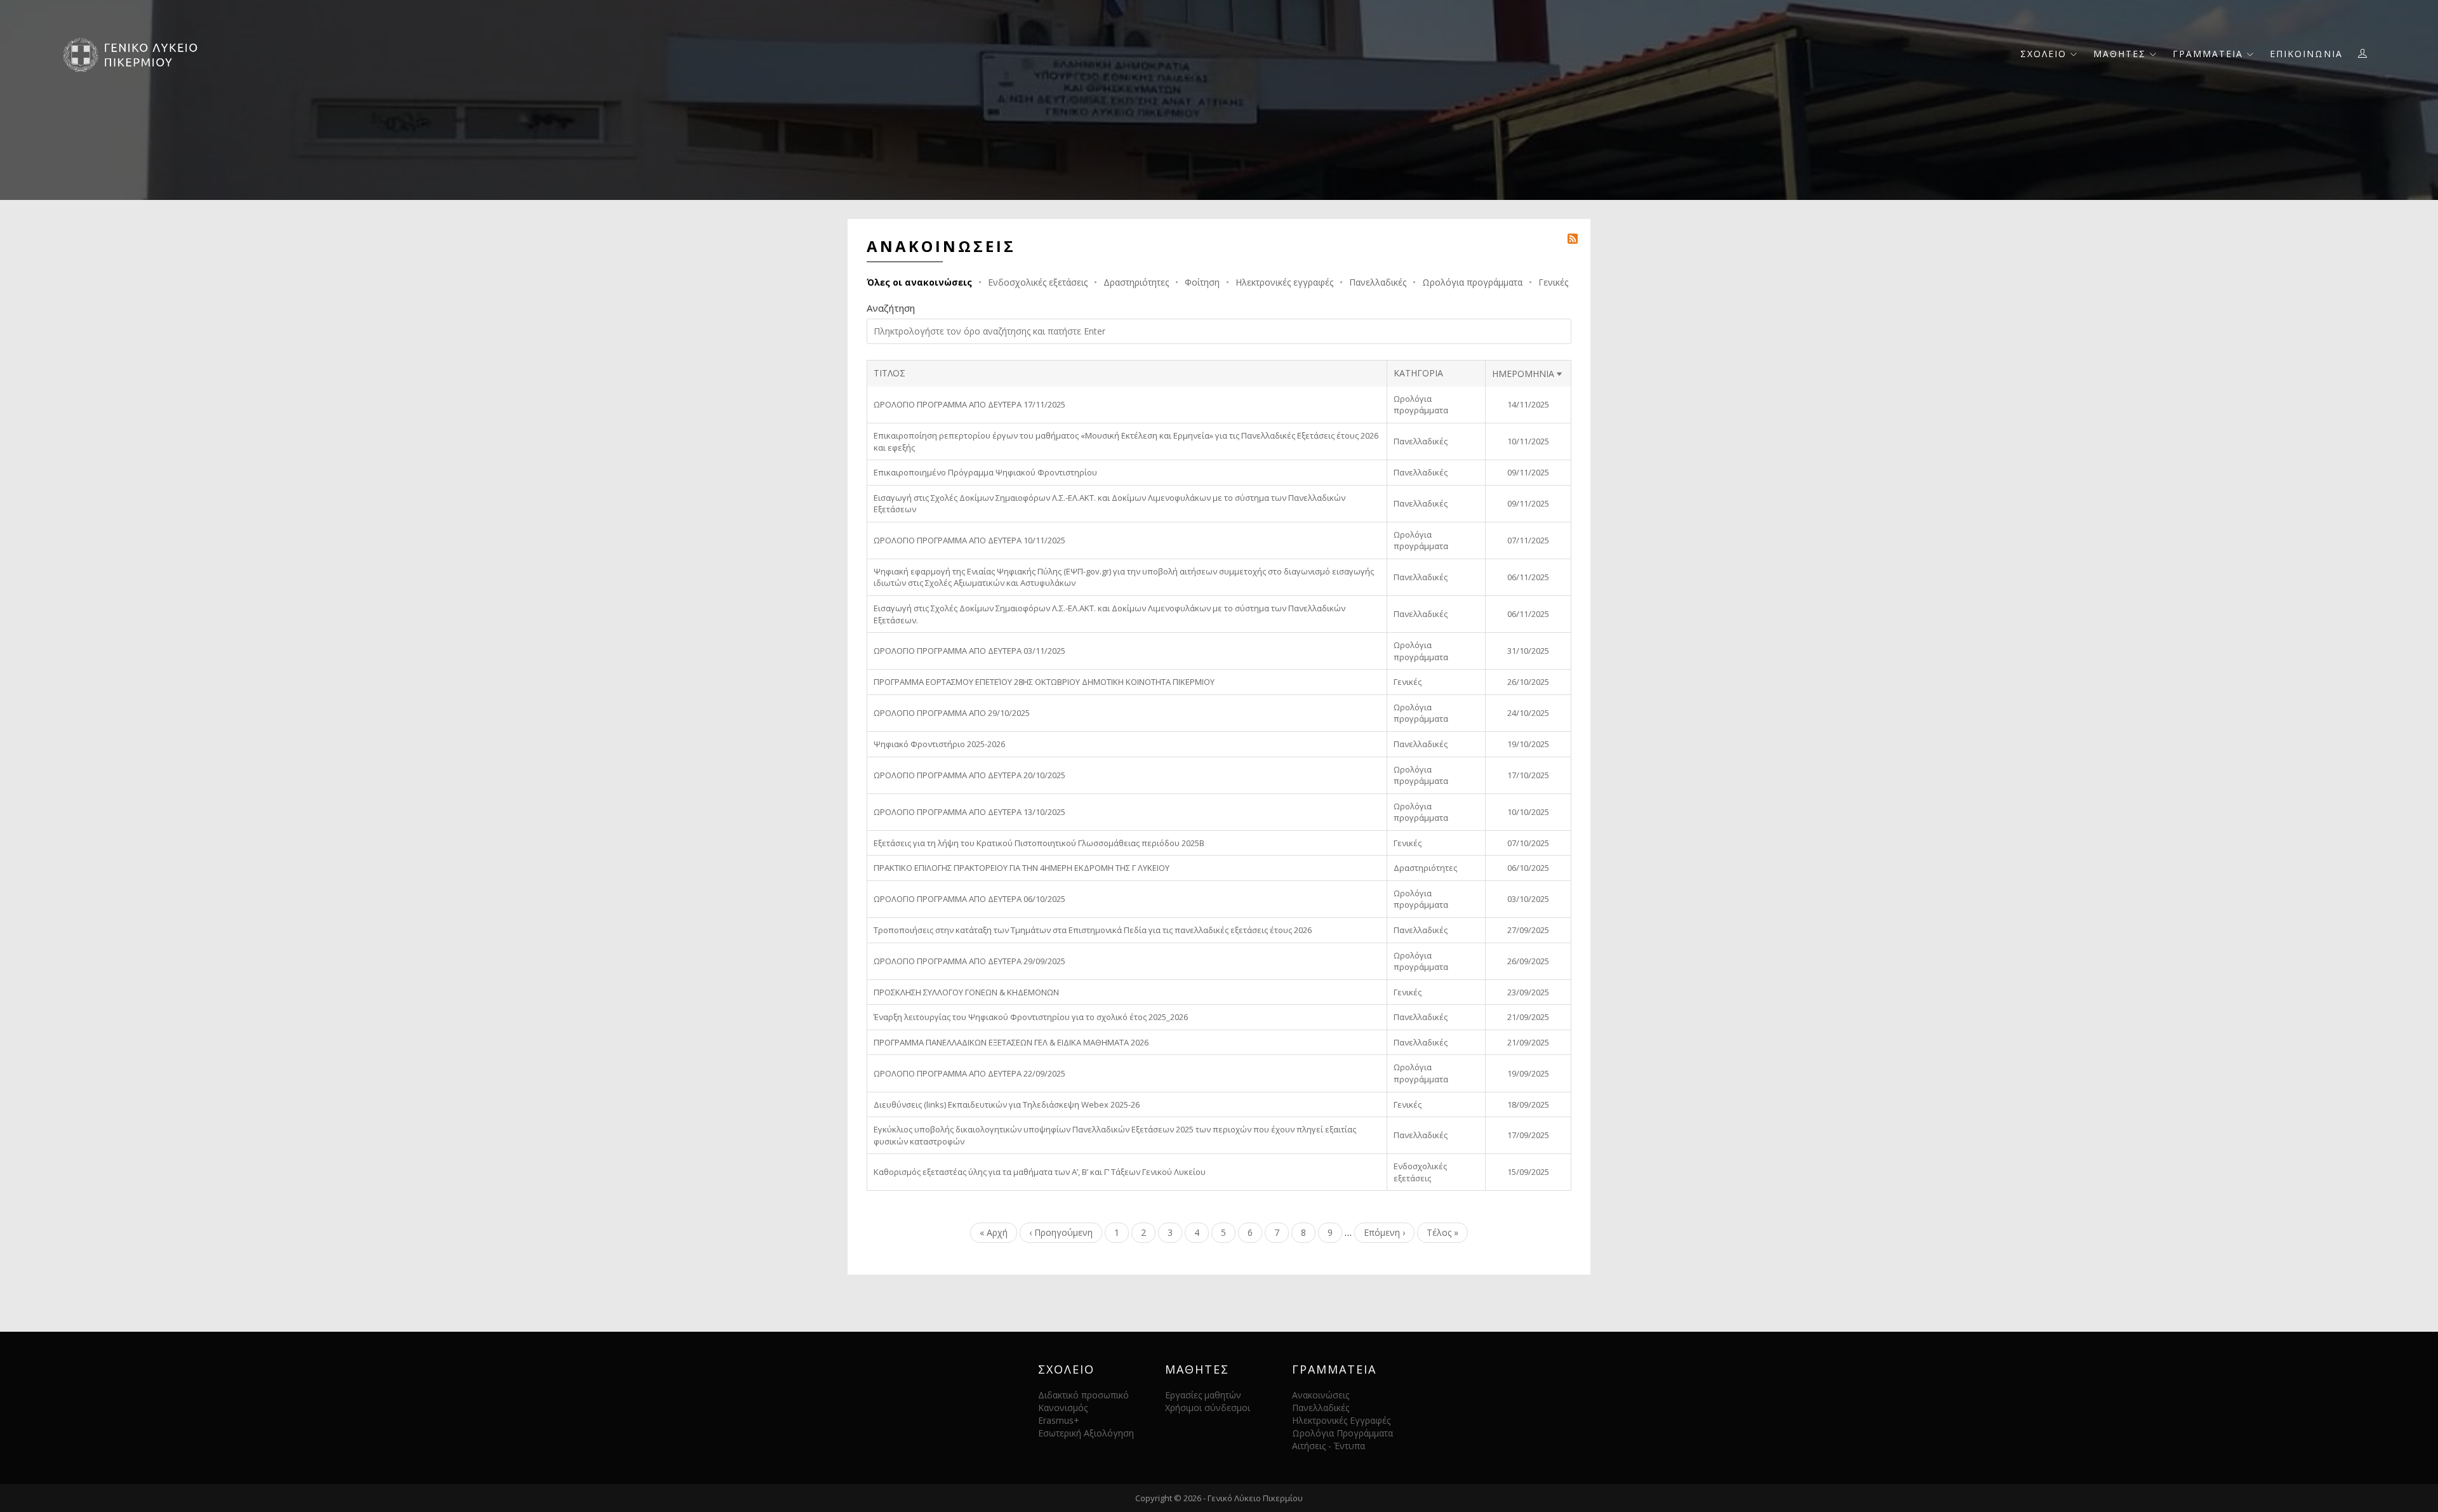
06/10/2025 (1528, 868)
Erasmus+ (1059, 1420)
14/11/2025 (1528, 404)
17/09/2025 (1528, 1135)
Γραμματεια (2210, 54)
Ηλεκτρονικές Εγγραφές (1341, 1420)
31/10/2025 (1528, 651)
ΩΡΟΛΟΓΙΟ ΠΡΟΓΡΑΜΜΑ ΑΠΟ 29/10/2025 (952, 713)
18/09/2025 (1528, 1104)
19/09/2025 (1528, 1073)
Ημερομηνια (1528, 374)
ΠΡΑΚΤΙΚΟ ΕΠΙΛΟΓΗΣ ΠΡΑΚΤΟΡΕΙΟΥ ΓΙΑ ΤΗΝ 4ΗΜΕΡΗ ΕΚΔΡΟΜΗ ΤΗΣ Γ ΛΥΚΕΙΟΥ (1022, 868)
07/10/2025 (1528, 843)
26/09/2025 (1528, 961)
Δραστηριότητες (1136, 282)
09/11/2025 (1528, 472)
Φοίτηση (1202, 282)
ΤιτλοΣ (889, 373)
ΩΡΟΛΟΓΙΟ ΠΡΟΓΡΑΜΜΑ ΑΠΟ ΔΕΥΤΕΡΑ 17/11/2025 (969, 404)
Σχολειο (2045, 54)
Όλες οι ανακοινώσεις (919, 282)
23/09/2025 (1528, 992)
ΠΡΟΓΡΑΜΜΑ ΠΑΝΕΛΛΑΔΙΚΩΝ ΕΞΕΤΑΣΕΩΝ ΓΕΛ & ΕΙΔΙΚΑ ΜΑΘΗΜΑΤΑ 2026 (1011, 1042)
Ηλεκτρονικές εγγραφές (1284, 282)
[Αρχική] (135, 54)
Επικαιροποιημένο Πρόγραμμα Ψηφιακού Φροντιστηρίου (985, 472)
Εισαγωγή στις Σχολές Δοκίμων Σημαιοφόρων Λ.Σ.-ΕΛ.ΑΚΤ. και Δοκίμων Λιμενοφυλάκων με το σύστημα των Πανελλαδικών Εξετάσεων (1109, 504)
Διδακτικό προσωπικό (1083, 1395)
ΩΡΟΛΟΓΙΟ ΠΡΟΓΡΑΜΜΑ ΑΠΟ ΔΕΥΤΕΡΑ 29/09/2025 (969, 961)
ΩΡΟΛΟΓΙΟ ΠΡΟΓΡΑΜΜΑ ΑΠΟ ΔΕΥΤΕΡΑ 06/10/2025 (969, 899)
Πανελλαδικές (1378, 282)
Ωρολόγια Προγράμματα (1342, 1433)
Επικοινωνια (2306, 54)
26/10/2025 (1528, 682)
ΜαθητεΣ (2122, 54)
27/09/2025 (1528, 930)
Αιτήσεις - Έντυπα (1329, 1446)
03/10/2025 (1528, 899)
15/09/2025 (1528, 1172)
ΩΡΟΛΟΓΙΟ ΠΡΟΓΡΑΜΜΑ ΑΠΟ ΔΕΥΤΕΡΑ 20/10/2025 (969, 775)
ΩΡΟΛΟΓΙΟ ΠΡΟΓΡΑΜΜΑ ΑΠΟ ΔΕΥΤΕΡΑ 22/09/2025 (969, 1073)
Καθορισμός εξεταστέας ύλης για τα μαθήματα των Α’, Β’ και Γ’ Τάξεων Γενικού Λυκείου (1040, 1172)
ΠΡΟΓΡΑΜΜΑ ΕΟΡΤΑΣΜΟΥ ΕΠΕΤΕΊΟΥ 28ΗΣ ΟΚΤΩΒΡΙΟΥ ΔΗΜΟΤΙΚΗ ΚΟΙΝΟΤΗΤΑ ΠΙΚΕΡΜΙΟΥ (1044, 682)
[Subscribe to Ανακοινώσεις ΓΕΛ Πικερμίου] (1573, 238)
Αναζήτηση (891, 308)
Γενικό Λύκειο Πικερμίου (1255, 1498)
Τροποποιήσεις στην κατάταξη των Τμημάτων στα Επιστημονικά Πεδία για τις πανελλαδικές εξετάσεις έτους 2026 (1093, 930)
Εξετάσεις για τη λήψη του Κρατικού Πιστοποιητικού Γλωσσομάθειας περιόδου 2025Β (1039, 843)
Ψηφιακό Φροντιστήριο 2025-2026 (939, 744)
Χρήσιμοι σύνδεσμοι (1208, 1408)
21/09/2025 (1528, 1017)
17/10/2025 (1528, 775)
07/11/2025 (1528, 540)
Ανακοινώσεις (1321, 1395)
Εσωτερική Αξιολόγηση (1086, 1433)
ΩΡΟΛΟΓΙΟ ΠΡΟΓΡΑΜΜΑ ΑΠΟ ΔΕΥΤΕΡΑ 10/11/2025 (969, 540)
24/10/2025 (1528, 713)
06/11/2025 (1528, 577)
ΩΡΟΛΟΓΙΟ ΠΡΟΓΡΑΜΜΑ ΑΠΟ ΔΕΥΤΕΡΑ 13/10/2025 (969, 812)
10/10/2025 (1528, 812)
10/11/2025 (1528, 441)
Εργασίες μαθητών (1203, 1395)
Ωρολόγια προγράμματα (1472, 282)
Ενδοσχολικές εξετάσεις (1038, 282)
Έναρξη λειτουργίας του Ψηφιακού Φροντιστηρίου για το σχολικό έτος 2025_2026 (1031, 1017)
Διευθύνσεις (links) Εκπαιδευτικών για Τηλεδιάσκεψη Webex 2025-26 (1007, 1104)
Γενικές (1553, 282)
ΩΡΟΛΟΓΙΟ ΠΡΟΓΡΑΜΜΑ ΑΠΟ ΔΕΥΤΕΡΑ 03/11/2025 (969, 651)
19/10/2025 (1528, 744)
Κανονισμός (1063, 1408)
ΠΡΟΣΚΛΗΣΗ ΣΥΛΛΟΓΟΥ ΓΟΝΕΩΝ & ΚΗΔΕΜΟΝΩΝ (966, 992)
